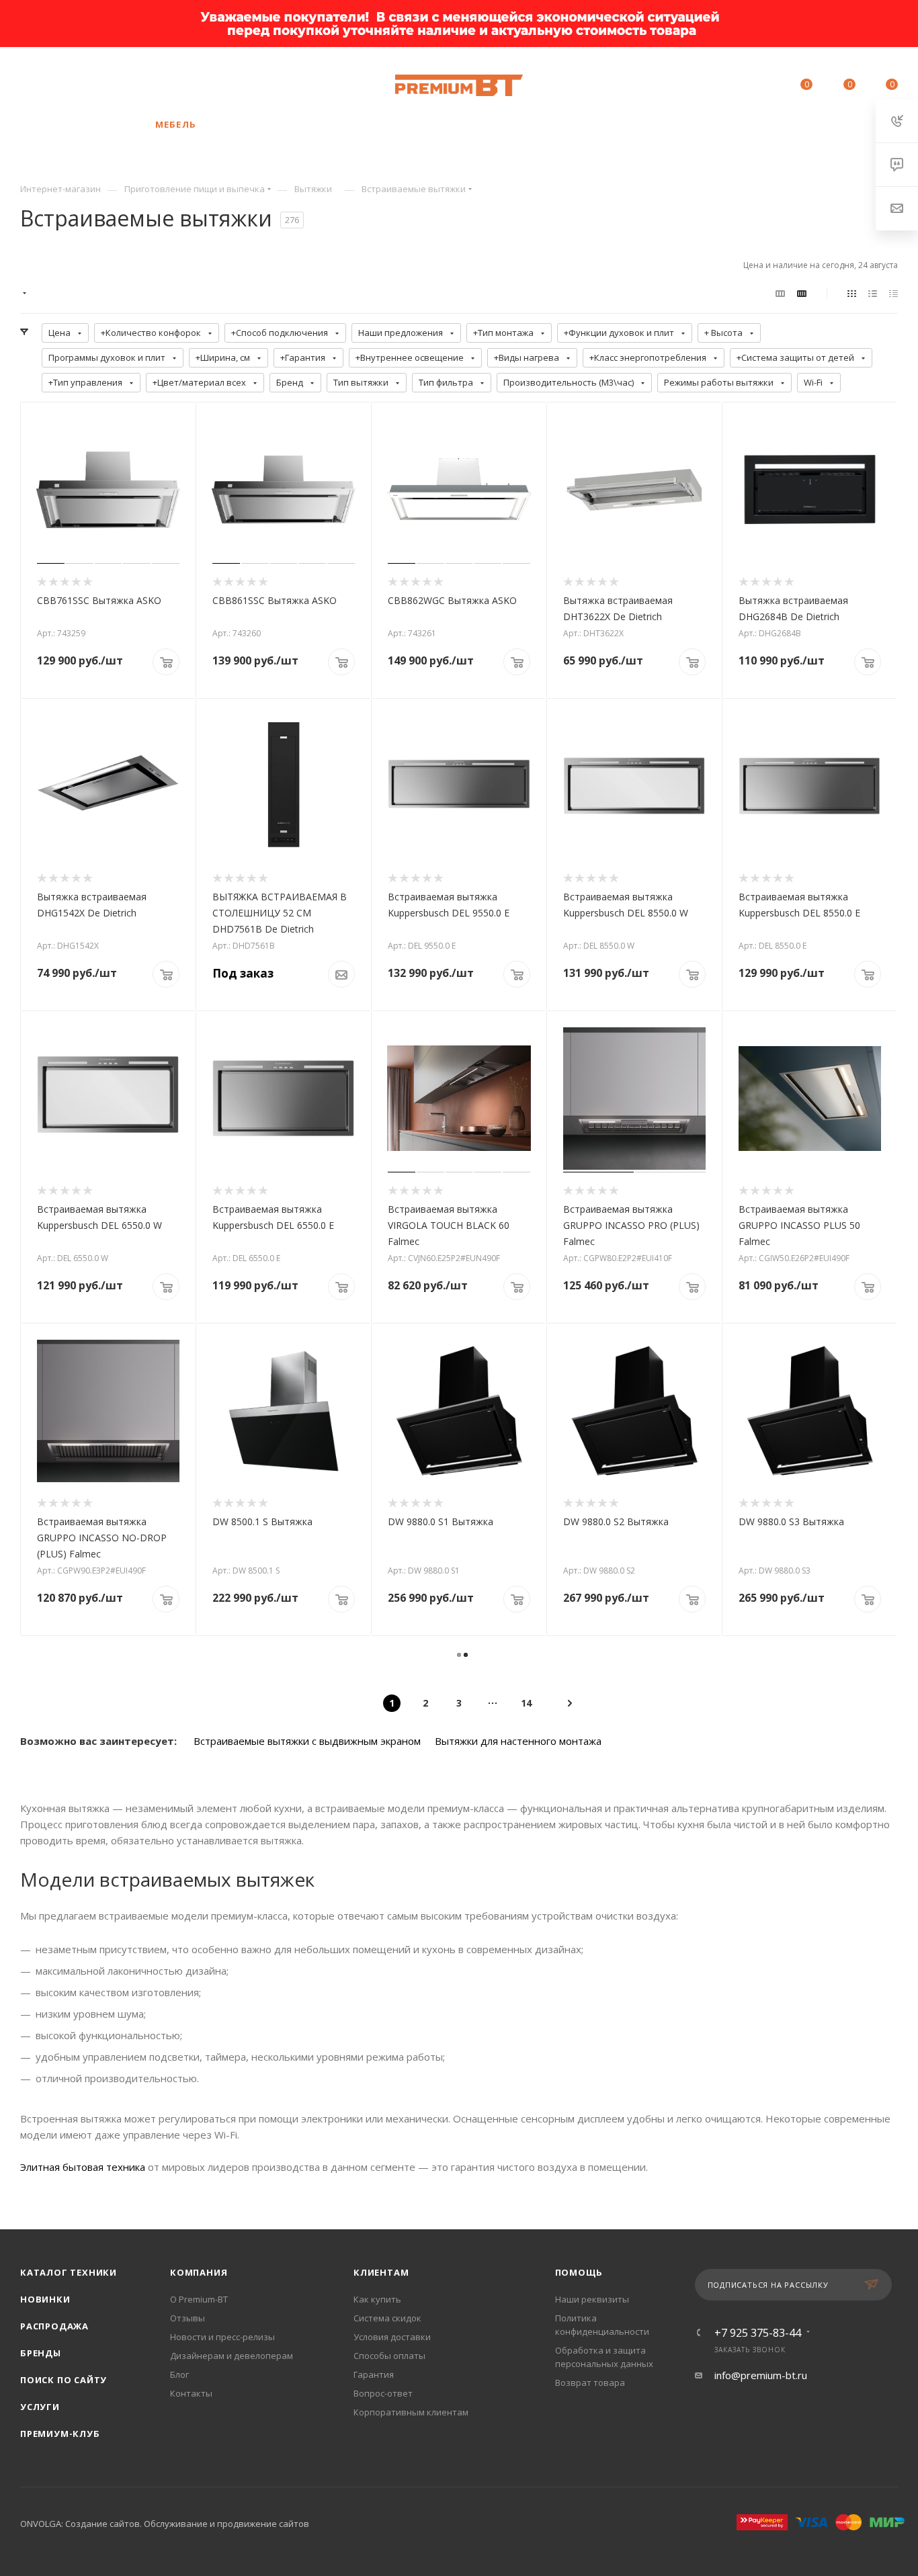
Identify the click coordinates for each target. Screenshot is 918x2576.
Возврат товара (590, 2382)
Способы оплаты (389, 2356)
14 (526, 1703)
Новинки (45, 2299)
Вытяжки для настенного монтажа (518, 1741)
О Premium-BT (199, 2299)
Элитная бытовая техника (83, 2167)
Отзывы (187, 2318)
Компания (199, 2272)
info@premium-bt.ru (761, 2375)
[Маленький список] (780, 293)
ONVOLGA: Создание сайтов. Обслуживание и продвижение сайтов (165, 2524)
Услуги (40, 2407)
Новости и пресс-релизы (222, 2337)
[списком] (873, 293)
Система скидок (387, 2318)
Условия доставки (392, 2337)
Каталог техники (69, 2272)
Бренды (41, 2353)
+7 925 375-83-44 (122, 85)
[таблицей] (893, 293)
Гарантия (374, 2374)
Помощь (579, 2272)
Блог (179, 2374)
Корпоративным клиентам (411, 2412)
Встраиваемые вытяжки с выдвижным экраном (307, 1741)
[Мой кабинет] (762, 87)
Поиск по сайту (64, 2380)
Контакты (191, 2393)
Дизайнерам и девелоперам (232, 2356)
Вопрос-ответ (383, 2393)
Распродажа (54, 2326)
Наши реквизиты (592, 2299)
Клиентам (381, 2272)
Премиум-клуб (60, 2434)
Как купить (377, 2299)
